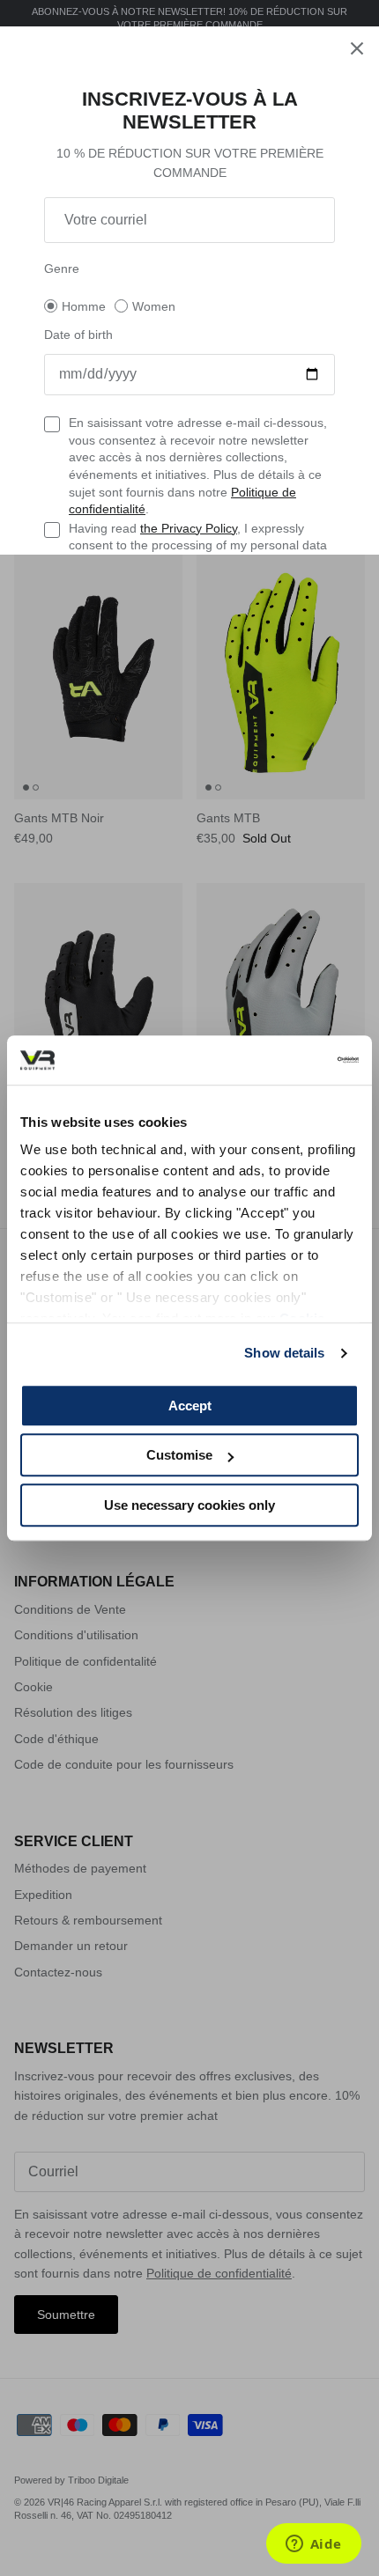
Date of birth (78, 335)
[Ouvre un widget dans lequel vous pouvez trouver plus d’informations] (313, 2545)
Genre (62, 269)
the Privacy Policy (189, 528)
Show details (284, 1353)
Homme (84, 306)
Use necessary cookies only (189, 1505)
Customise (179, 1455)
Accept (190, 1406)
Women (154, 306)
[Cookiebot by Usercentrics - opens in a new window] (282, 1060)
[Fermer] (357, 48)
